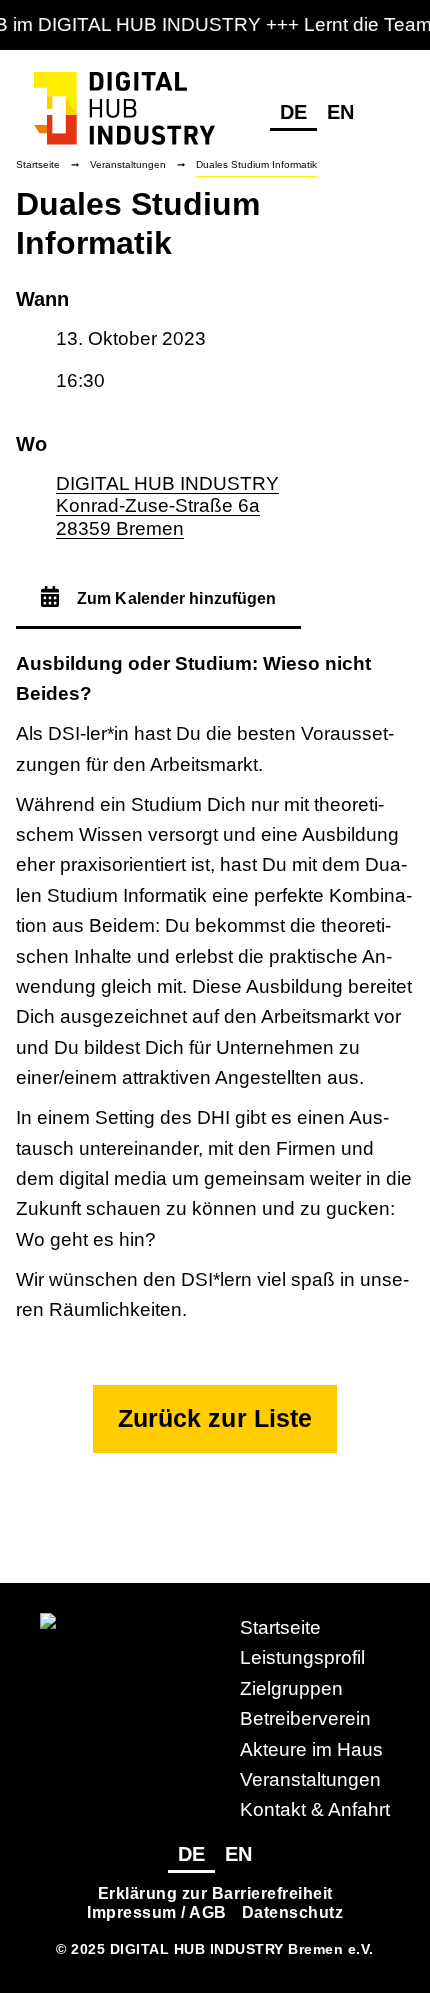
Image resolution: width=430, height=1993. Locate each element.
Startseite (280, 1627)
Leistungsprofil (302, 1657)
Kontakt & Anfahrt (315, 1809)
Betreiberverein (305, 1718)
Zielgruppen (291, 1688)
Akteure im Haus (311, 1749)
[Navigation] (388, 114)
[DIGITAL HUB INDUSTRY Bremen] (124, 147)
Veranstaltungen (310, 1779)
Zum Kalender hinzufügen (174, 598)
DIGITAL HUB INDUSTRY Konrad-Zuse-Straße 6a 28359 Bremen (167, 506)
